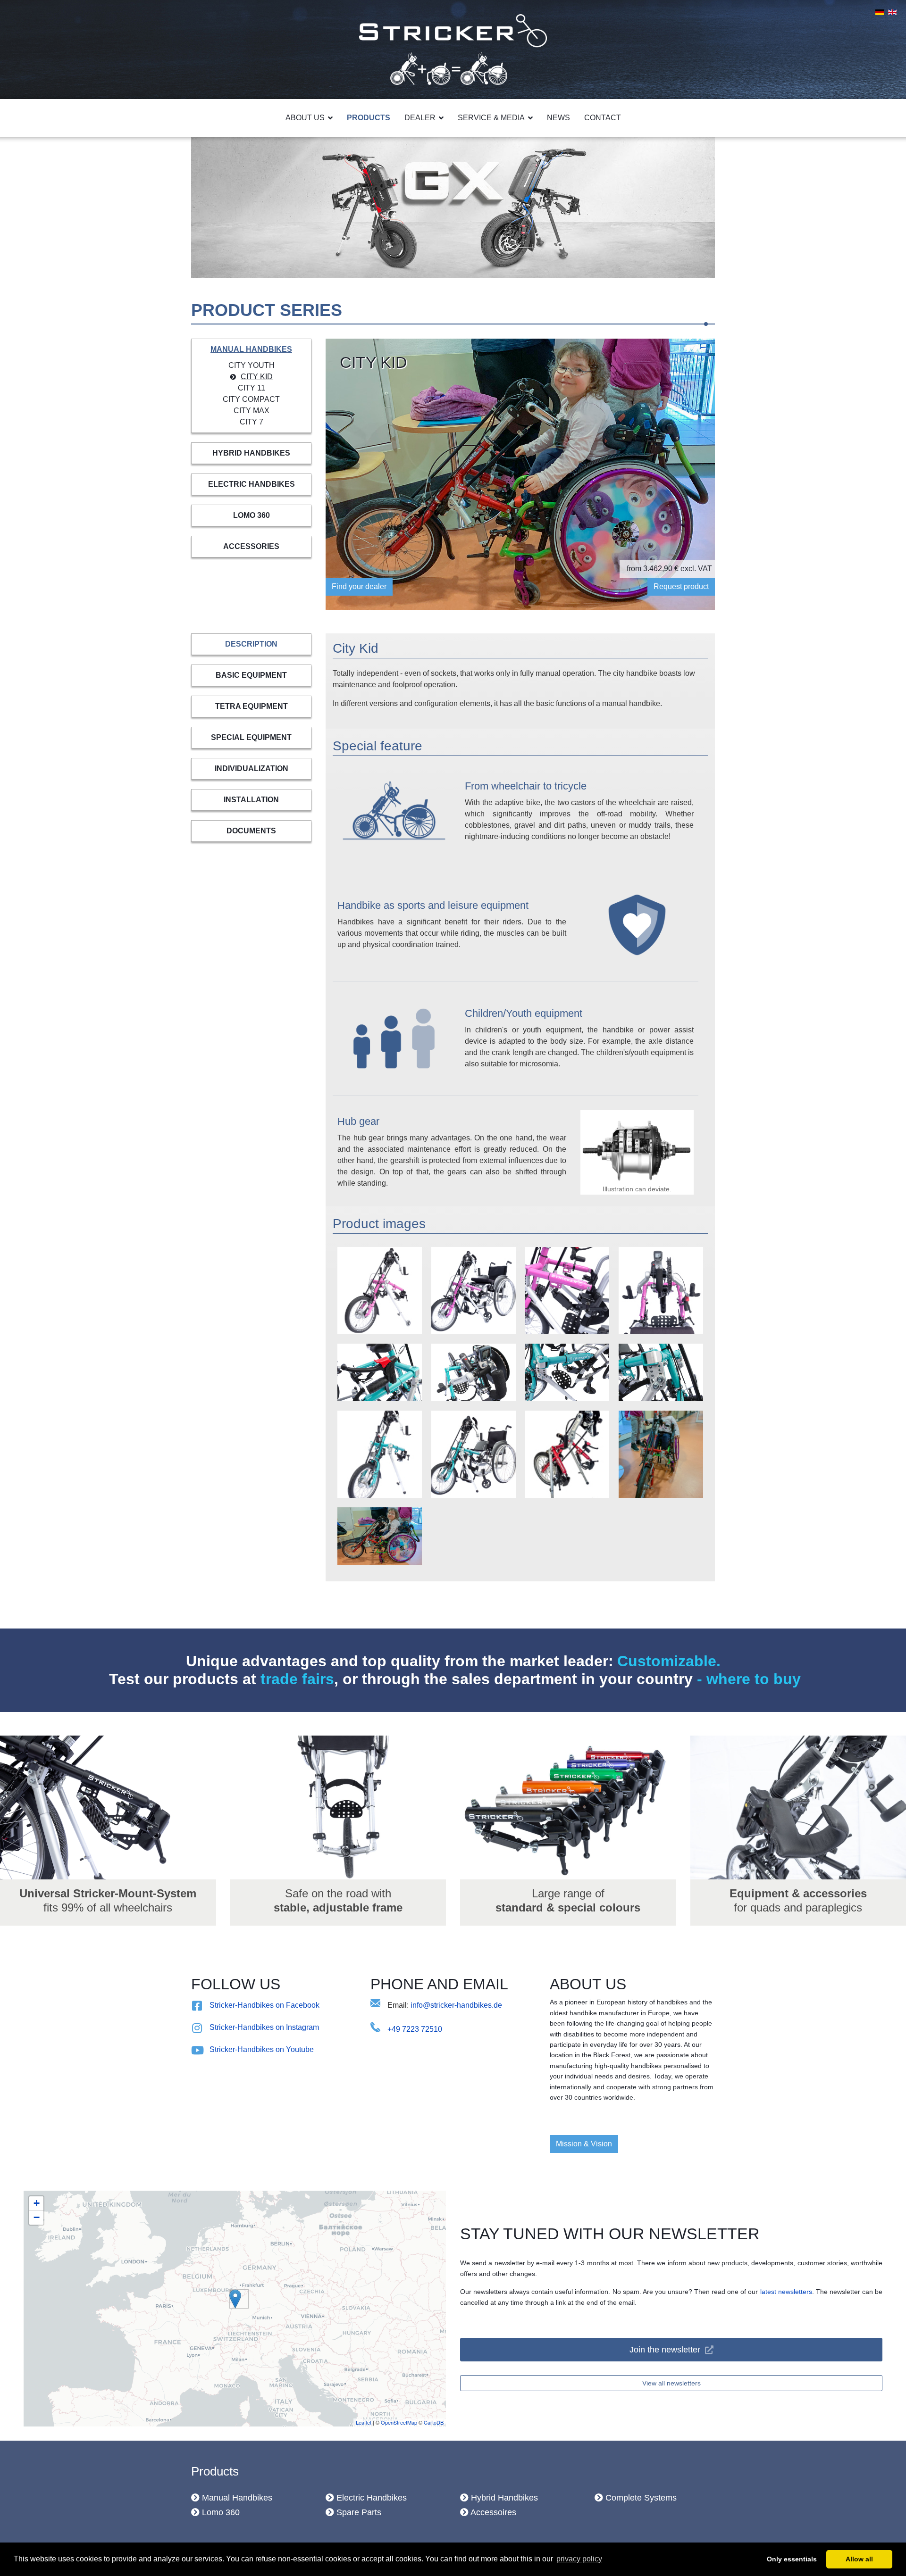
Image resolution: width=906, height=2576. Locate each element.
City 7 (252, 422)
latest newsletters (786, 2292)
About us (305, 118)
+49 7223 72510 (415, 2029)
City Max (252, 411)
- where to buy (747, 1679)
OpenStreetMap (399, 2422)
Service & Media (491, 118)
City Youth (252, 365)
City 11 (252, 388)
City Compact (251, 399)
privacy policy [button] (579, 2559)
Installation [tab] (251, 800)
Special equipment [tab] (251, 737)
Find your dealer (359, 586)
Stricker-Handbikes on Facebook (264, 2005)
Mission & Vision (584, 2144)
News (558, 118)
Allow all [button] (859, 2559)
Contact (603, 118)
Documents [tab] (251, 831)
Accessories (251, 546)
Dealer (420, 118)
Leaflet (364, 2422)
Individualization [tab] (252, 769)
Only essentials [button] (792, 2559)
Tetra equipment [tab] (252, 706)
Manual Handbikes (251, 349)
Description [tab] (251, 644)
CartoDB (434, 2422)
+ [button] (37, 2203)
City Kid (257, 377)
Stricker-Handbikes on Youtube (262, 2049)
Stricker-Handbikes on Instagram (264, 2027)
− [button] (37, 2217)
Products (369, 118)
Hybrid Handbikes (251, 453)
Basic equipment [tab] (251, 675)
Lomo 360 (252, 515)
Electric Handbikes (252, 484)
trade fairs (297, 1679)
